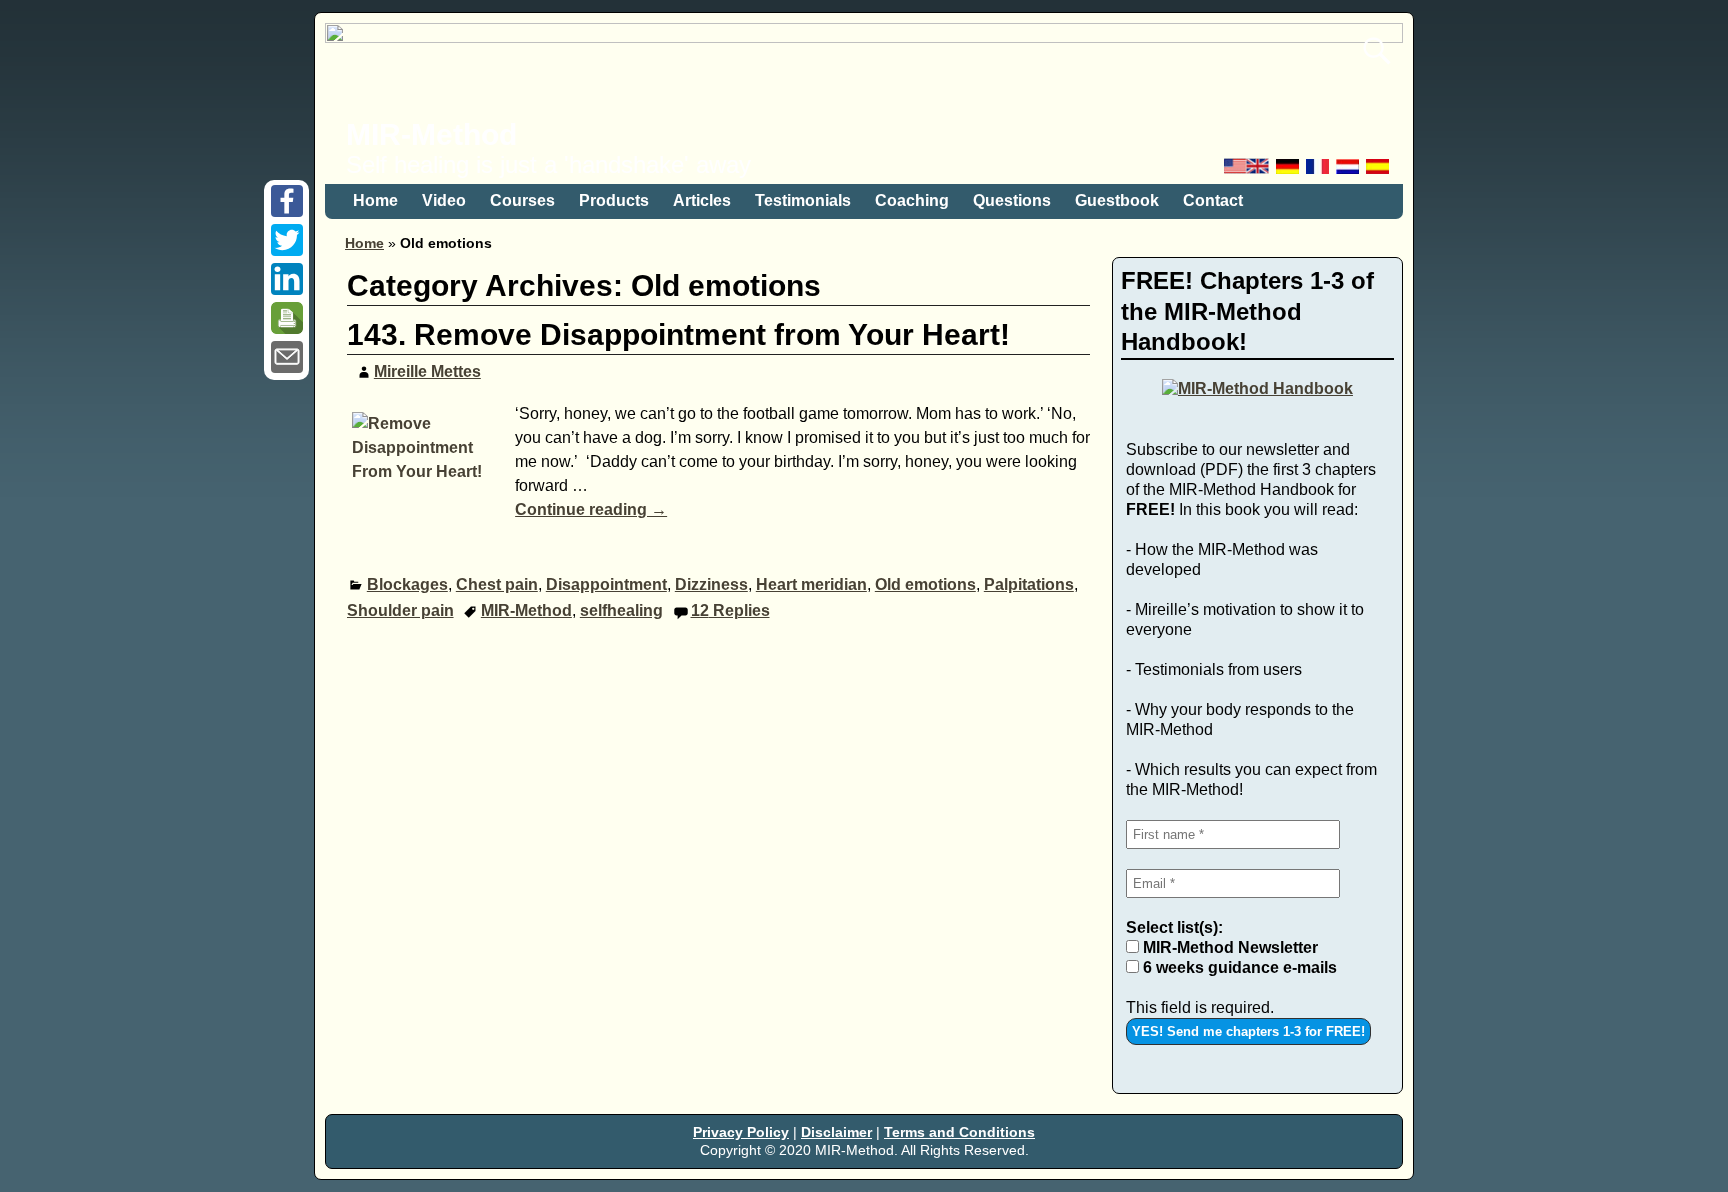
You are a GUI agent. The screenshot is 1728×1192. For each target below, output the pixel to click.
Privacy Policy (741, 1132)
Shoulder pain (400, 610)
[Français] (1319, 171)
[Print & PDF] (287, 328)
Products (614, 200)
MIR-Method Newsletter (1228, 947)
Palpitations (1029, 584)
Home (375, 200)
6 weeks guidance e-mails (1238, 967)
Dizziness (711, 584)
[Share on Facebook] (287, 211)
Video (444, 200)
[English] (1248, 171)
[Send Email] (287, 367)
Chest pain (497, 584)
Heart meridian (811, 584)
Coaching (912, 200)
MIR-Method (431, 134)
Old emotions (925, 584)
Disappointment (606, 584)
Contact (1213, 200)
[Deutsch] (1289, 171)
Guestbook (1117, 200)
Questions (1012, 200)
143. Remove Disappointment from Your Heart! (678, 334)
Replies (730, 610)
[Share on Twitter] (287, 250)
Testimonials (803, 200)
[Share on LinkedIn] (287, 289)
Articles (702, 200)
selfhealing (621, 610)
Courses (522, 200)
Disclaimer (836, 1132)
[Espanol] (1379, 171)
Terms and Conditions (959, 1132)
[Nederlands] (1349, 171)
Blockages (407, 584)
